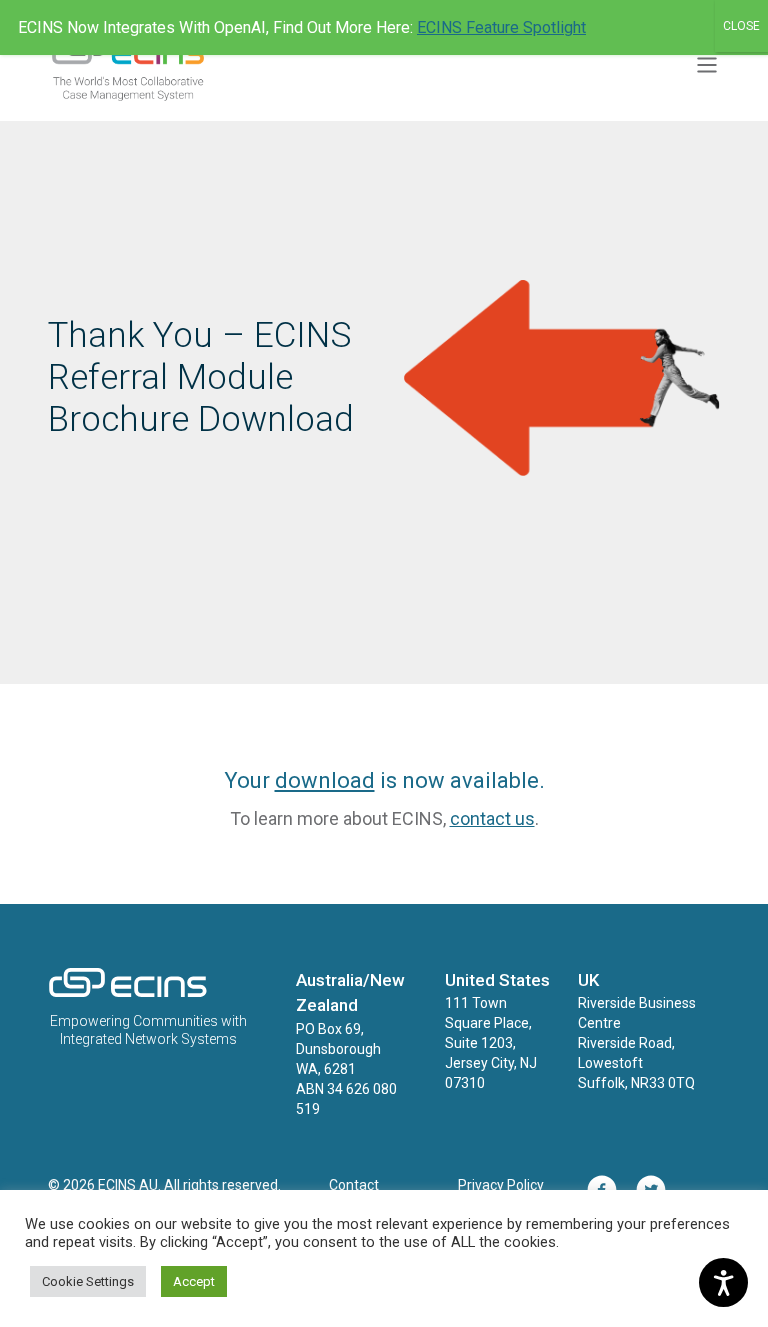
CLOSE (741, 26)
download (325, 780)
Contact (354, 1185)
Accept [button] (194, 1281)
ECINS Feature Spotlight (501, 27)
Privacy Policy (501, 1185)
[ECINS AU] (128, 993)
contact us (492, 818)
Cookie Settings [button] (88, 1281)
